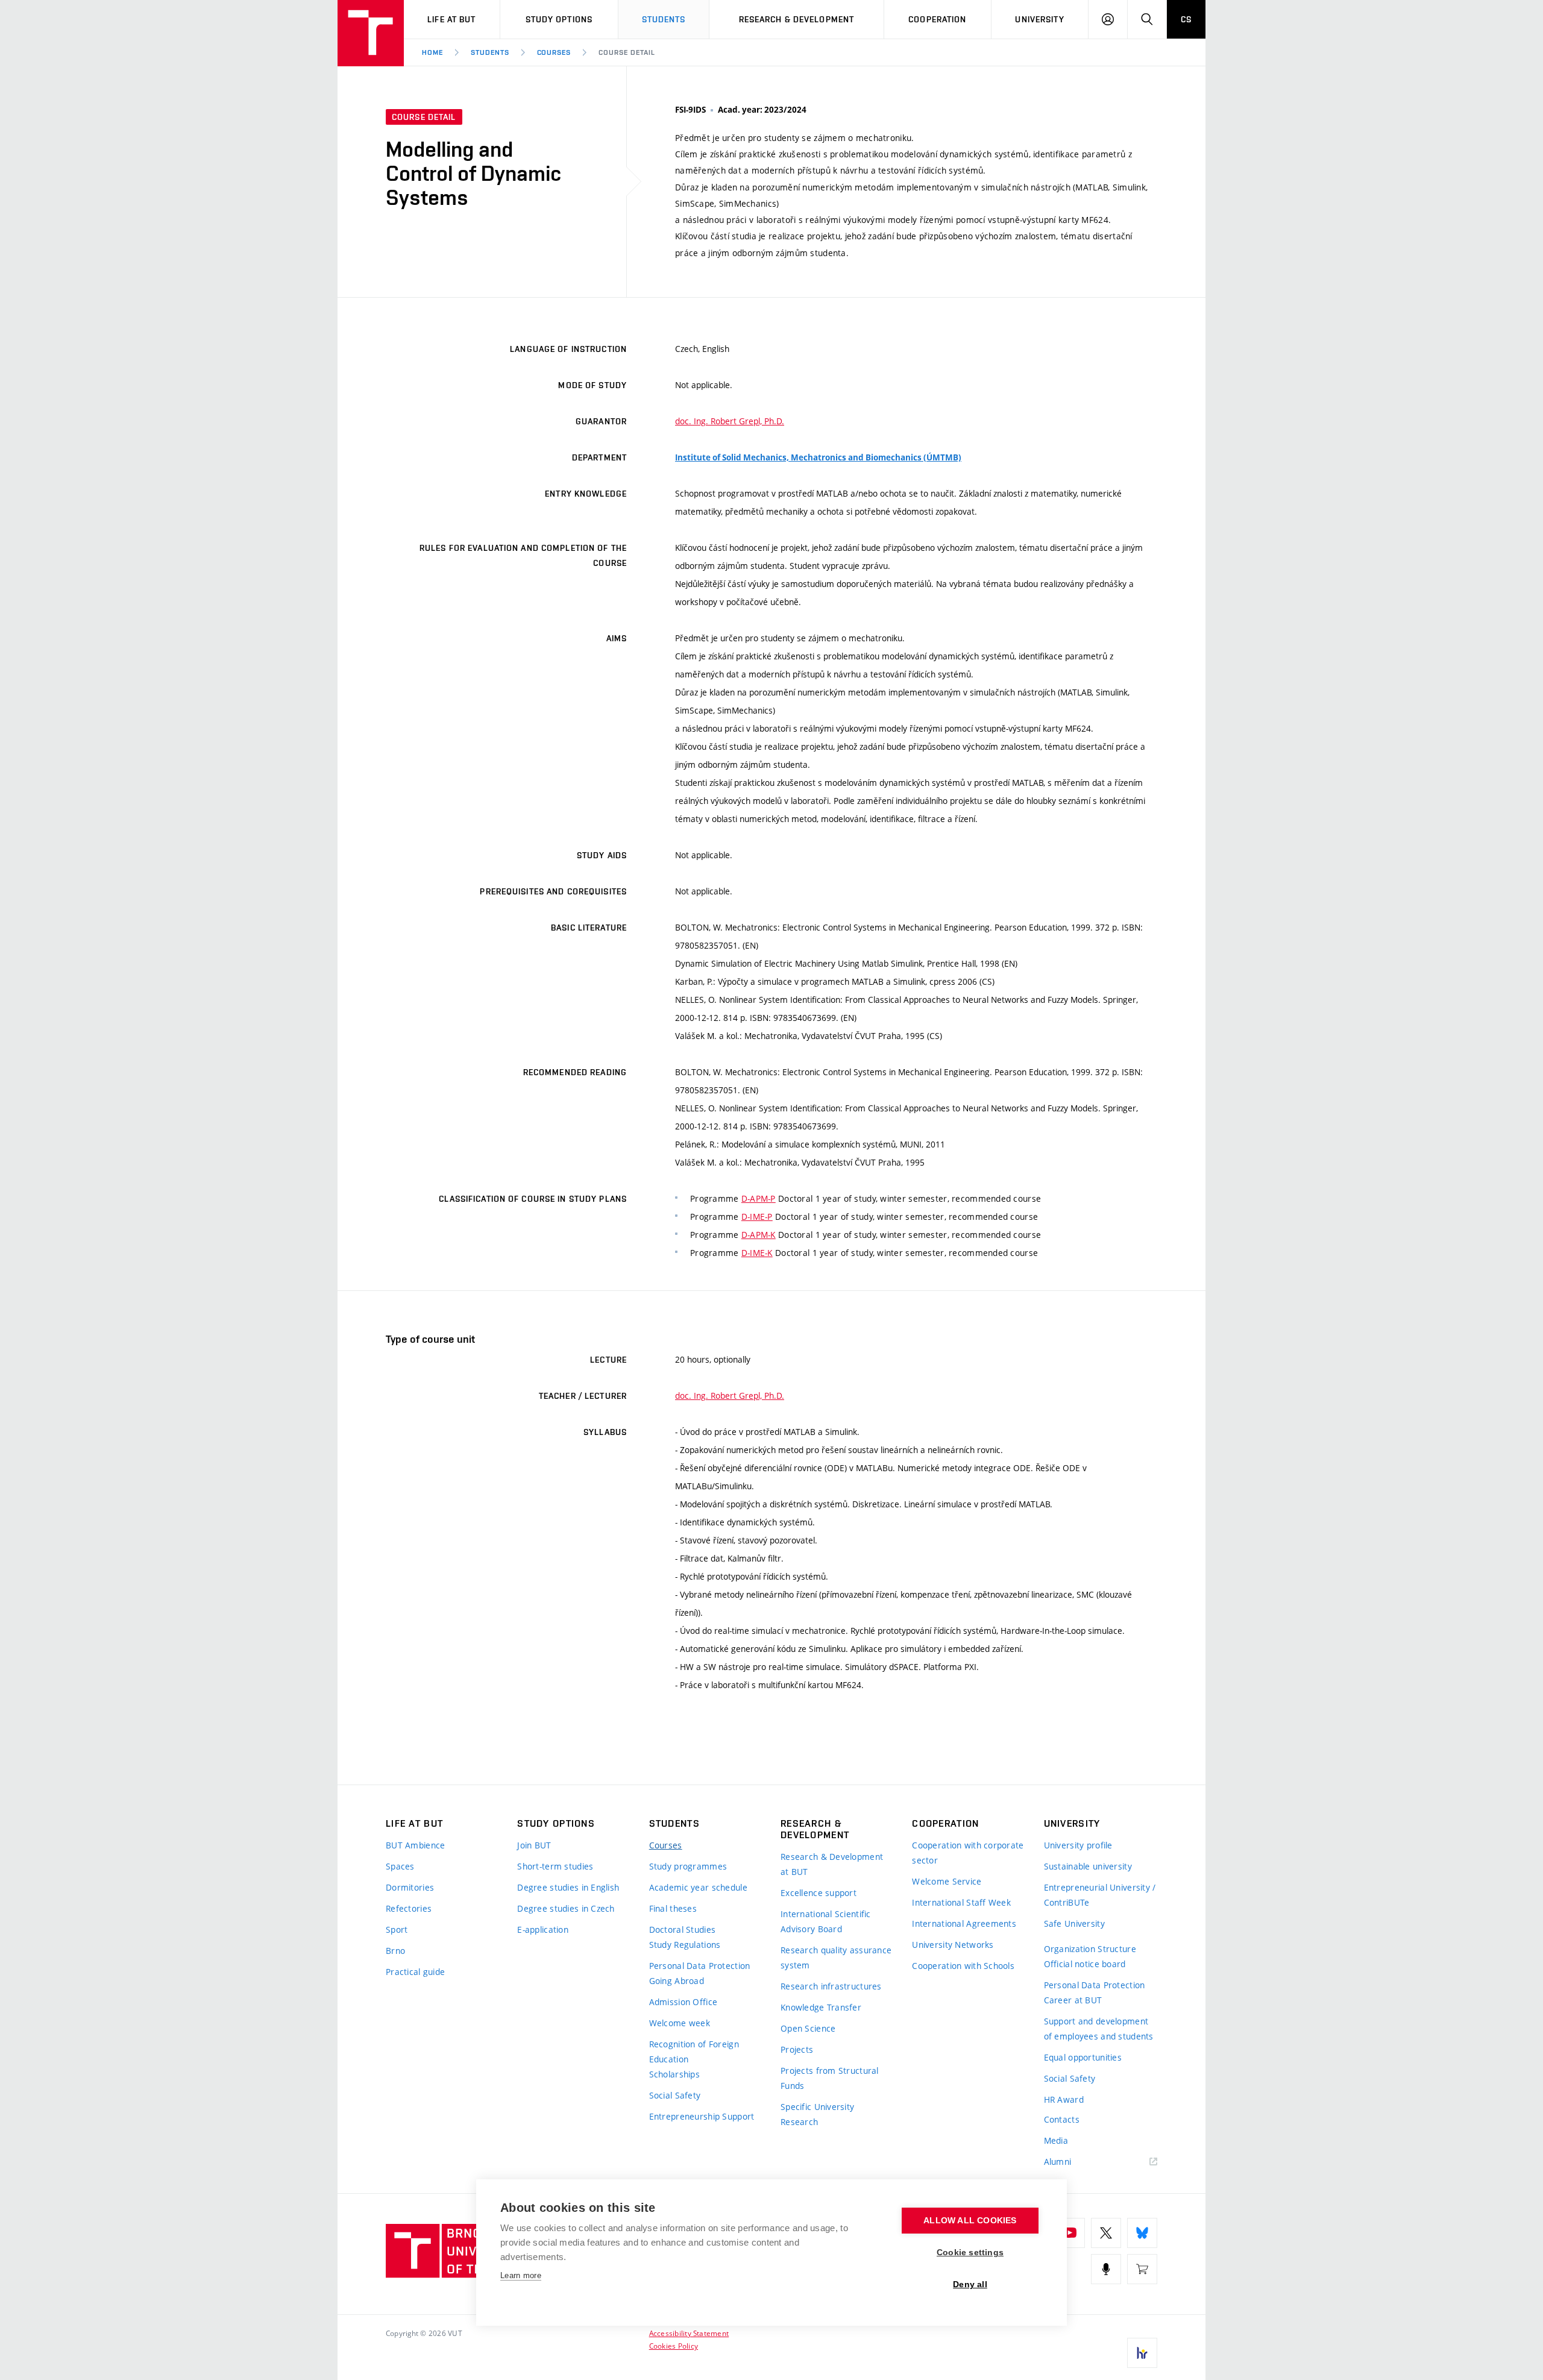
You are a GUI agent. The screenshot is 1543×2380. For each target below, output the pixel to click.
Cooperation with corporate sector (968, 1853)
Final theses (673, 1908)
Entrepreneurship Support (702, 2116)
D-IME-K (757, 1253)
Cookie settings (970, 2253)
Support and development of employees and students (1099, 2029)
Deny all (970, 2284)
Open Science (808, 2028)
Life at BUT (451, 19)
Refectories (409, 1908)
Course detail (627, 52)
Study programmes (688, 1866)
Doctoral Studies (682, 1929)
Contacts (1062, 2119)
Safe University (1074, 1923)
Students (664, 19)
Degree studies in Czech (566, 1908)
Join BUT (534, 1845)
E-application (543, 1929)
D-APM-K (759, 1235)
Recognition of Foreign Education (694, 2052)
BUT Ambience (415, 1845)
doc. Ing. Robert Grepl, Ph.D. (730, 421)
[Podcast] (1106, 2269)
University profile (1078, 1845)
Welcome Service (947, 1881)
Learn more (521, 2275)
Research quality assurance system (836, 1958)
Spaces (400, 1866)
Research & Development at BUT (832, 1864)
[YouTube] (1070, 2233)
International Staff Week (961, 1902)
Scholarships (674, 2074)
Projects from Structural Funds (830, 2078)
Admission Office (683, 2002)
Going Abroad (677, 1981)
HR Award (1064, 2099)
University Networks (953, 1945)
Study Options (559, 19)
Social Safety (675, 2095)
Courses (554, 52)
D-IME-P (757, 1217)
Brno (395, 1951)
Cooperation (937, 19)
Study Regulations (685, 1945)
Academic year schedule (698, 1887)
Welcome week (680, 2023)
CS (1186, 19)
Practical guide (415, 1972)
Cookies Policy (674, 2346)
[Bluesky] (1142, 2233)
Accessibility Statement (689, 2333)
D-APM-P (759, 1198)
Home (432, 52)
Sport (397, 1929)
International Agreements (964, 1923)
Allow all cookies (970, 2221)
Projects (797, 2049)
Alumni (1058, 2162)
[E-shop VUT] (1142, 2269)
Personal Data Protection (700, 1966)
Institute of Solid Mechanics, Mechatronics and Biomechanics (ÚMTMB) (818, 457)
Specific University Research (817, 2114)
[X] (1106, 2233)
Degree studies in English (568, 1887)
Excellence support (819, 1893)
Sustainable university (1088, 1866)
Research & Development (797, 19)
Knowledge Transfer (821, 2007)
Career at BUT (1073, 2000)
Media (1056, 2140)
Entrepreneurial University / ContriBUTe (1100, 1895)
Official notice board (1085, 1964)
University (1039, 19)
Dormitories (410, 1887)
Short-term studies (555, 1866)
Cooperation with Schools (963, 1966)
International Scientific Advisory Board (826, 1921)
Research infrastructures (831, 1986)
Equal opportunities (1083, 2057)
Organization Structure (1090, 1949)
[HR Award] (1142, 2353)
